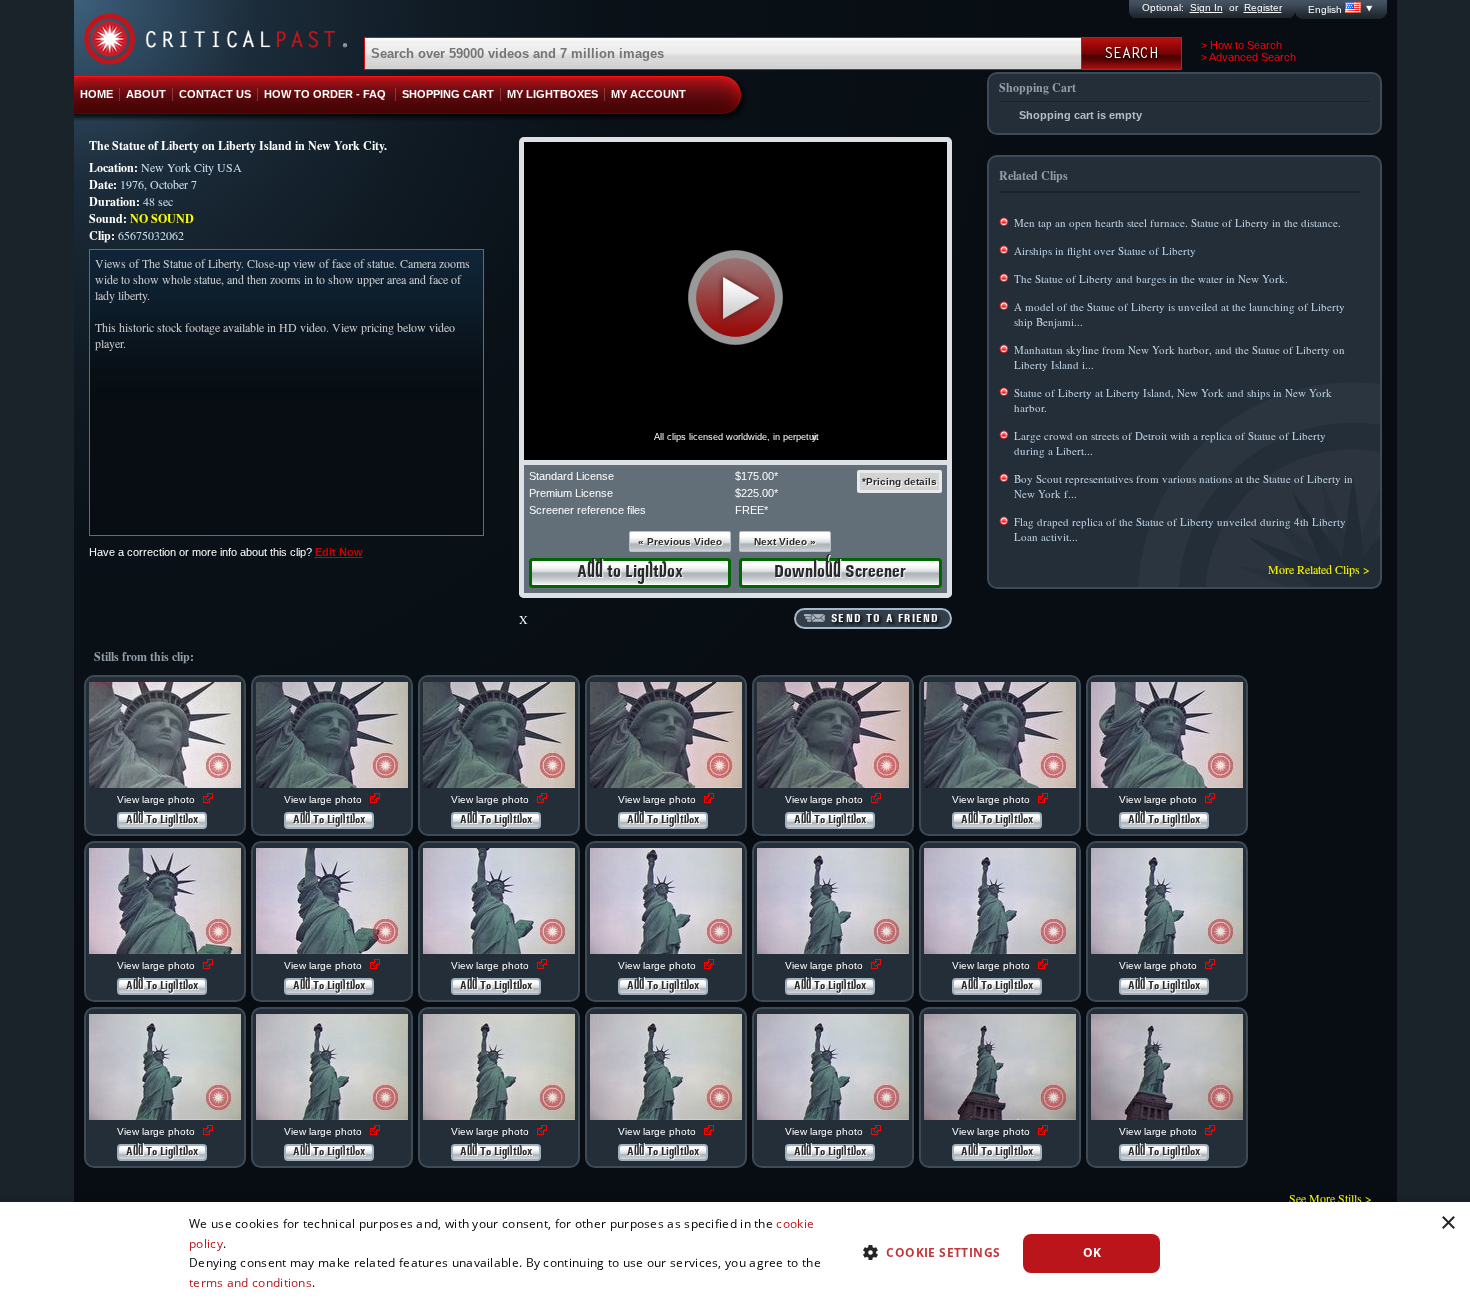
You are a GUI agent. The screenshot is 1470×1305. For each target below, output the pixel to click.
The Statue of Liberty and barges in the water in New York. (1151, 278)
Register (1263, 7)
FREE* (751, 510)
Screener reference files (587, 510)
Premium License (571, 493)
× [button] (1447, 1223)
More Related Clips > (1319, 569)
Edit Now (339, 552)
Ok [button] (1092, 1252)
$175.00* (756, 476)
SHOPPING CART (448, 94)
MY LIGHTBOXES (552, 94)
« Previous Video (680, 541)
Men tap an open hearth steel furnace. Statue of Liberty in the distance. (1177, 222)
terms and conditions (250, 1282)
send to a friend (885, 619)
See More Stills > (1330, 1198)
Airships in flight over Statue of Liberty (1105, 250)
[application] (735, 301)
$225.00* (756, 493)
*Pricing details (899, 481)
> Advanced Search (1248, 57)
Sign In (1206, 7)
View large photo (157, 799)
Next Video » (785, 541)
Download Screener (840, 572)
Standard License (571, 476)
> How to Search (1241, 45)
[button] (735, 297)
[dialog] (735, 1253)
